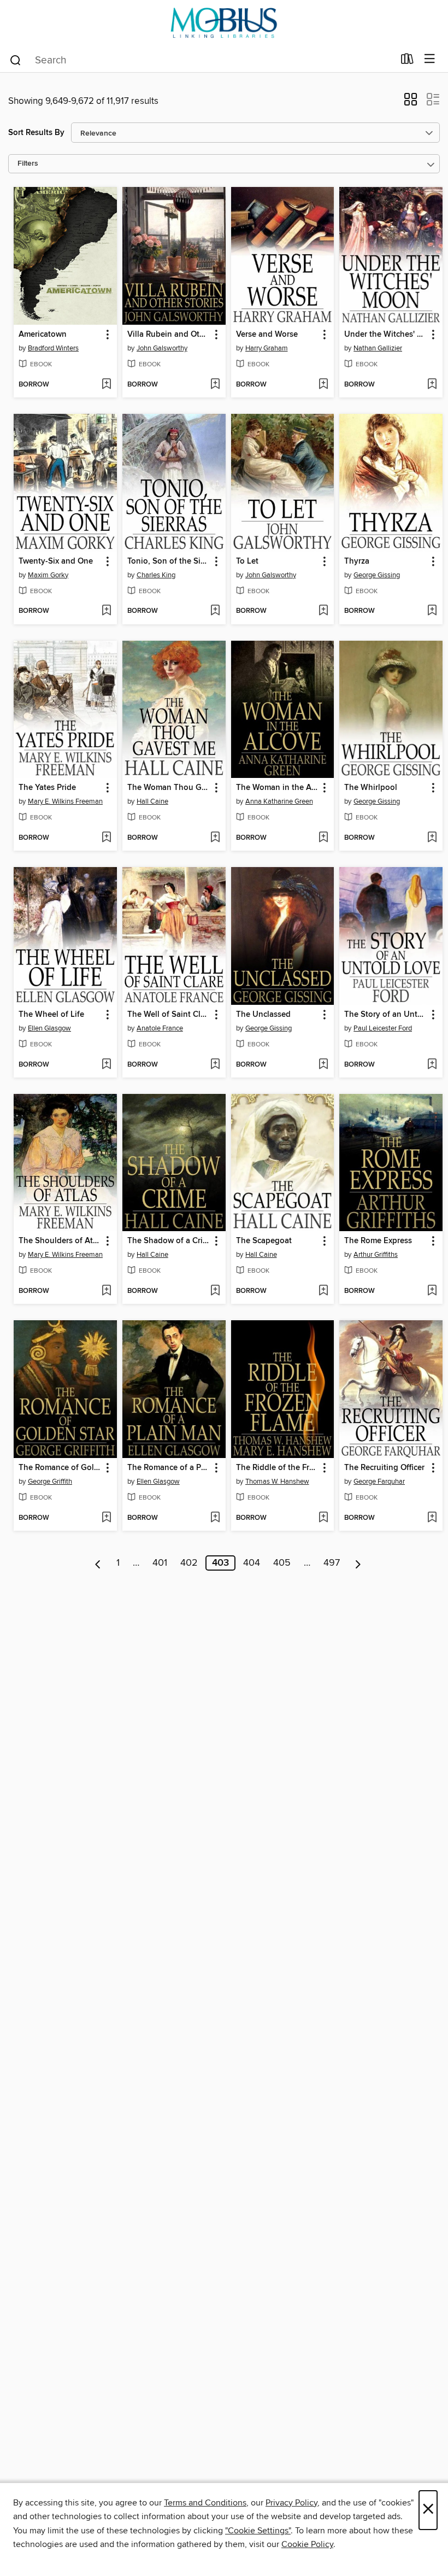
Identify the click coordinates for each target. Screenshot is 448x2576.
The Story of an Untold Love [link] (386, 1015)
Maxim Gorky (48, 575)
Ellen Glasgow (49, 1028)
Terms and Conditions (205, 2503)
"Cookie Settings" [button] (258, 2531)
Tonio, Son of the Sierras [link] (169, 561)
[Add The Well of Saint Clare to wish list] (215, 1065)
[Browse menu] (430, 59)
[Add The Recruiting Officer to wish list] (432, 1518)
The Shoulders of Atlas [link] (60, 1241)
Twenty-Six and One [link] (56, 561)
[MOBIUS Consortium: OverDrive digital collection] (224, 23)
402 (189, 1563)
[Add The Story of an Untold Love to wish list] (432, 1065)
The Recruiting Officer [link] (384, 1468)
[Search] (16, 60)
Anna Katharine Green (279, 801)
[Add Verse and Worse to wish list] (323, 385)
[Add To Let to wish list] (323, 611)
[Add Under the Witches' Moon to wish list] (432, 385)
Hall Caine (152, 801)
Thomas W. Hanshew (277, 1482)
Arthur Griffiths (376, 1255)
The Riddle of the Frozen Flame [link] (278, 1468)
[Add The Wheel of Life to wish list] (106, 1065)
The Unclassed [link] (263, 1015)
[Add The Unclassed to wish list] (323, 1065)
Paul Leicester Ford (383, 1028)
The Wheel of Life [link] (51, 1015)
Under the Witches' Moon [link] (386, 335)
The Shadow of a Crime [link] (169, 1241)
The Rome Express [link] (378, 1241)
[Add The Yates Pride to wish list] (106, 838)
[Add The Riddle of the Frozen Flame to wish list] (323, 1518)
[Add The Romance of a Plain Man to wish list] (215, 1518)
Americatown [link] (43, 335)
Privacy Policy (291, 2503)
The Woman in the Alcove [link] (278, 788)
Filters (28, 164)
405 (282, 1563)
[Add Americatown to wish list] (106, 385)
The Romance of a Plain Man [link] (169, 1468)
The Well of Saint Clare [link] (169, 1015)
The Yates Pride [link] (47, 788)
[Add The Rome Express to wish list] (432, 1291)
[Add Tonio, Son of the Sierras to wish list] (215, 611)
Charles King (156, 575)
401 (160, 1563)
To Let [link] (247, 561)
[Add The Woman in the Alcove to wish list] (323, 838)
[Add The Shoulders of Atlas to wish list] (106, 1291)
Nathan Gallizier (378, 348)
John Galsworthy (162, 348)
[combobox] (201, 60)
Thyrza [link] (357, 561)
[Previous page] (98, 1563)
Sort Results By (36, 133)
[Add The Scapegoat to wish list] (323, 1291)
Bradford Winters (53, 348)
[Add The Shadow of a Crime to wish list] (215, 1291)
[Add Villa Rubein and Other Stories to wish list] (215, 385)
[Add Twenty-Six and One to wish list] (106, 611)
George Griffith (50, 1482)
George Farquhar (379, 1482)
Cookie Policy (307, 2544)
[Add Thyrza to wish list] (432, 611)
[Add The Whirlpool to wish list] (432, 838)
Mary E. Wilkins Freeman (65, 801)
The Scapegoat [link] (264, 1241)
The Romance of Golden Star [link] (60, 1468)
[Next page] (358, 1563)
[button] (411, 103)
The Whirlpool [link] (371, 788)
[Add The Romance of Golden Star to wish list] (106, 1518)
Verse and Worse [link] (267, 335)
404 (252, 1563)
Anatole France (160, 1028)
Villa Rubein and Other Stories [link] (169, 335)
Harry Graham (267, 348)
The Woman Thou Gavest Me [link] (169, 788)
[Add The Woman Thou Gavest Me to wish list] (215, 838)
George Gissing (377, 575)
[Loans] (407, 61)
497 (332, 1563)
